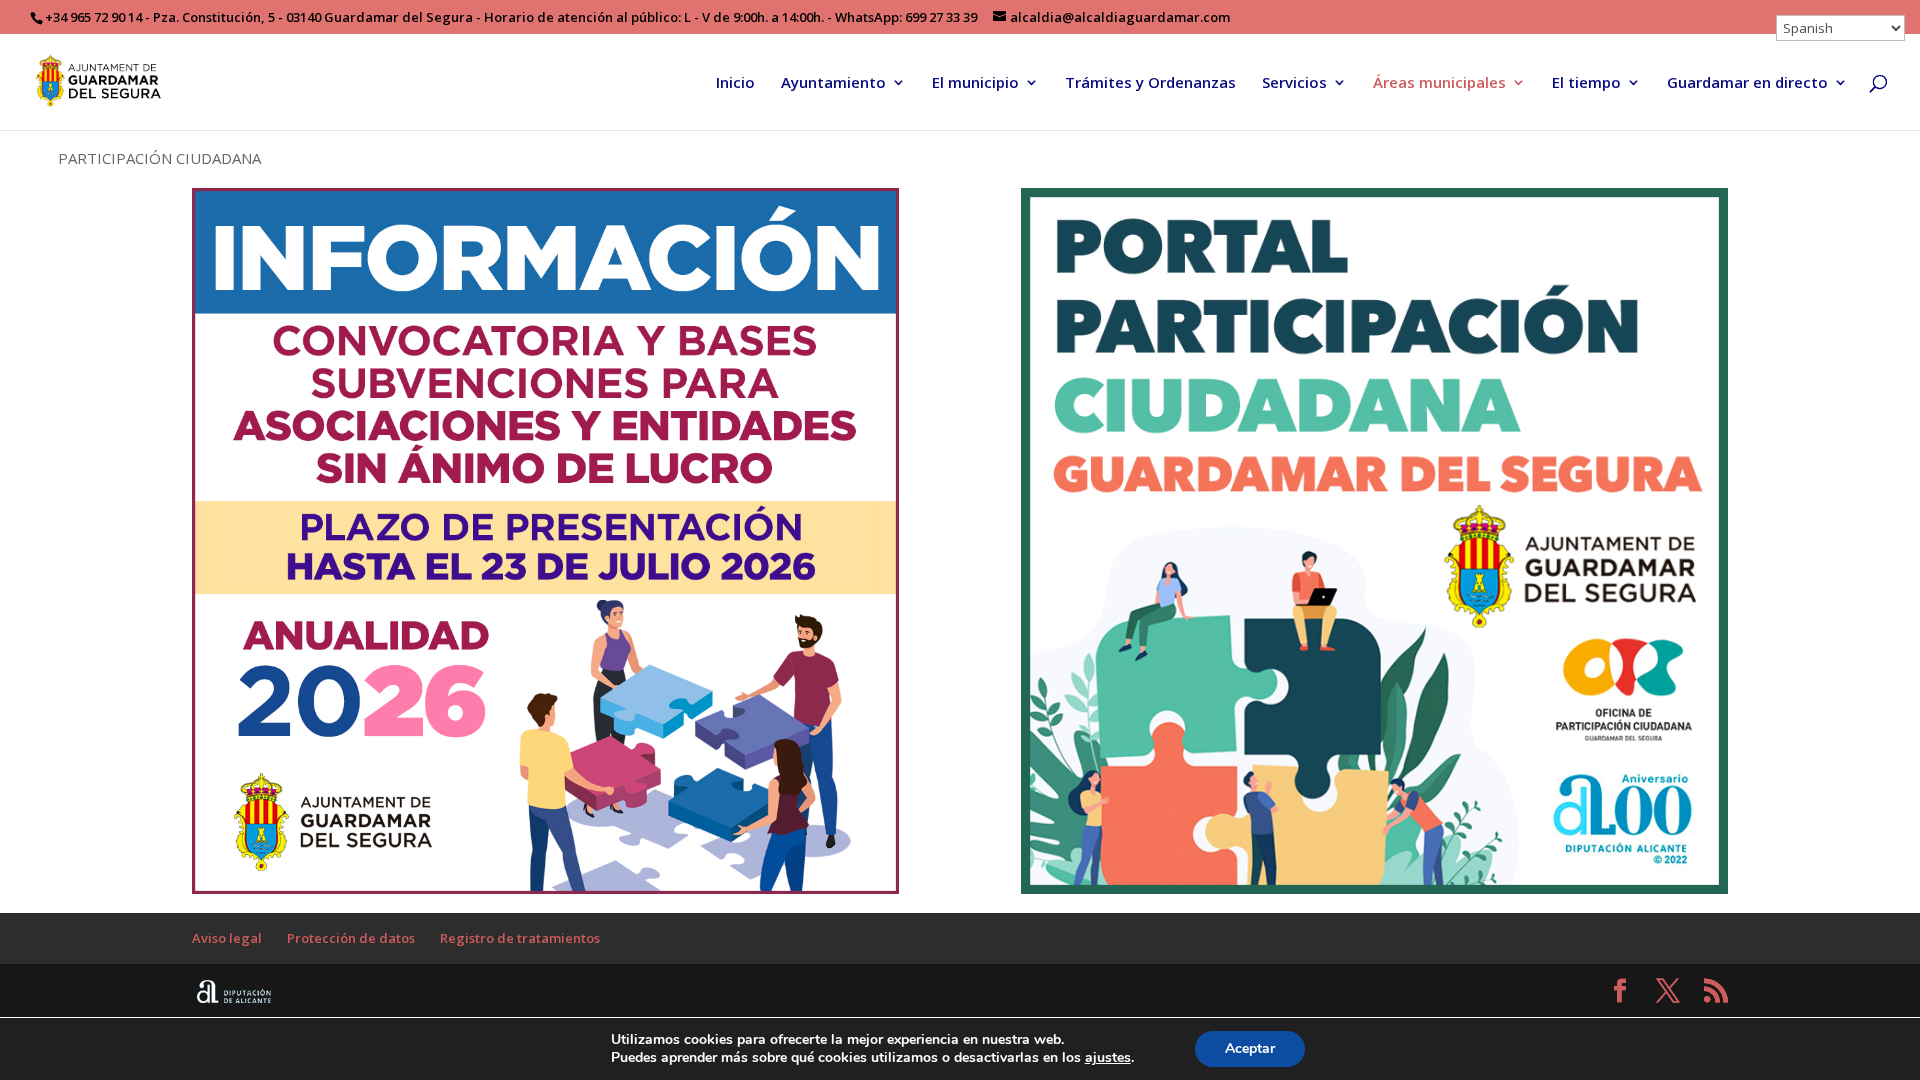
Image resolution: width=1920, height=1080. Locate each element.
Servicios (1294, 83)
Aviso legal (227, 938)
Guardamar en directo (1747, 83)
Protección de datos (351, 938)
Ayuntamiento (833, 83)
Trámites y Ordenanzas (1150, 83)
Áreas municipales (1439, 83)
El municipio (975, 83)
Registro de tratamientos (520, 938)
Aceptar (1250, 1048)
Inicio (735, 83)
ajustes (1108, 1058)
